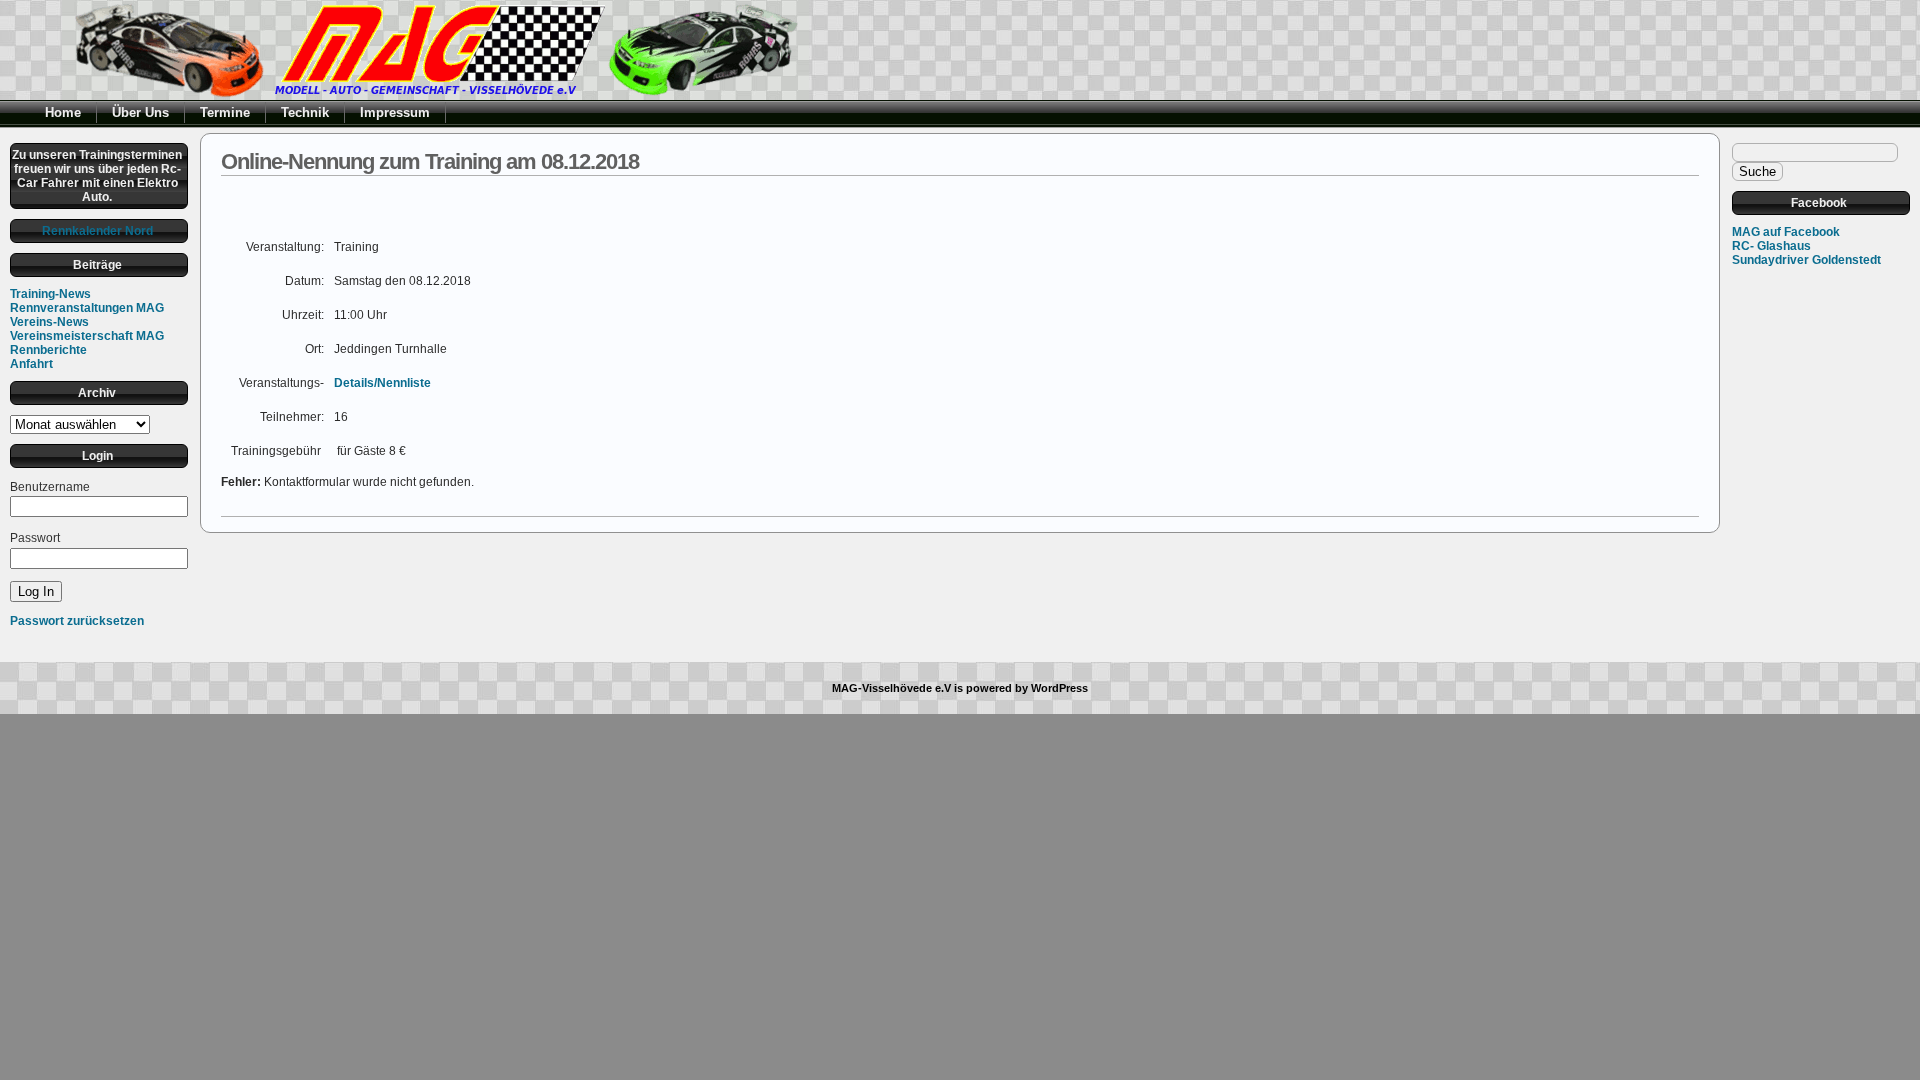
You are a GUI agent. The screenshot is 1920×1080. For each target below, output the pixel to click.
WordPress (1059, 688)
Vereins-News (49, 322)
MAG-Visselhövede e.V (891, 688)
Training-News (50, 294)
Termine (225, 112)
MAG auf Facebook (1786, 232)
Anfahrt (31, 364)
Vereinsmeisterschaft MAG (87, 336)
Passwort (35, 538)
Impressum (395, 112)
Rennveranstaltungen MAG (87, 308)
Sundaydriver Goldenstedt (1806, 260)
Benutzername (50, 487)
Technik (305, 112)
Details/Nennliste (382, 383)
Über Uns (140, 112)
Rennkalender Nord (97, 231)
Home (63, 112)
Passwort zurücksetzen (77, 621)
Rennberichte (48, 350)
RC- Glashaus (1771, 246)
